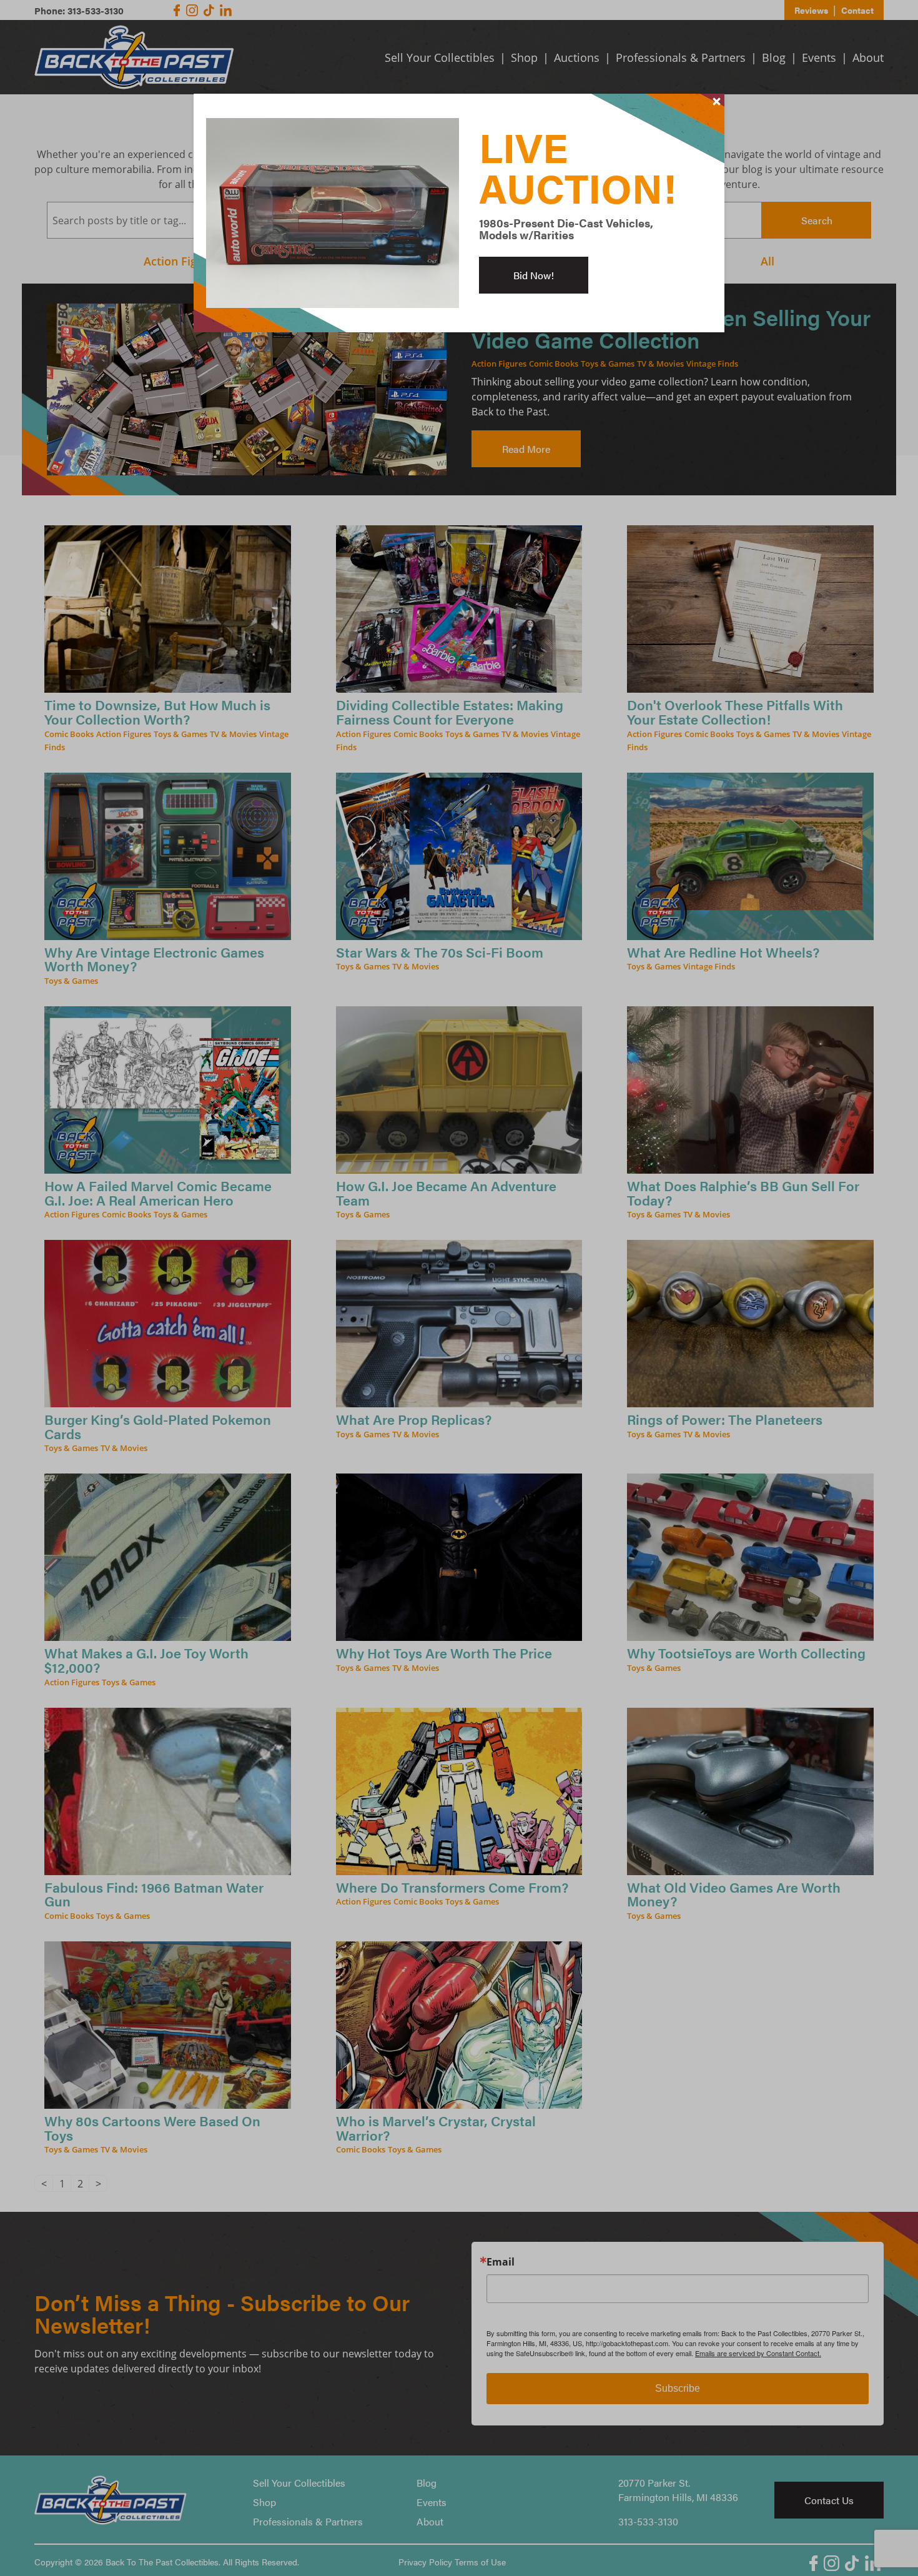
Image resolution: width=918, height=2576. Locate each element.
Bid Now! (534, 275)
